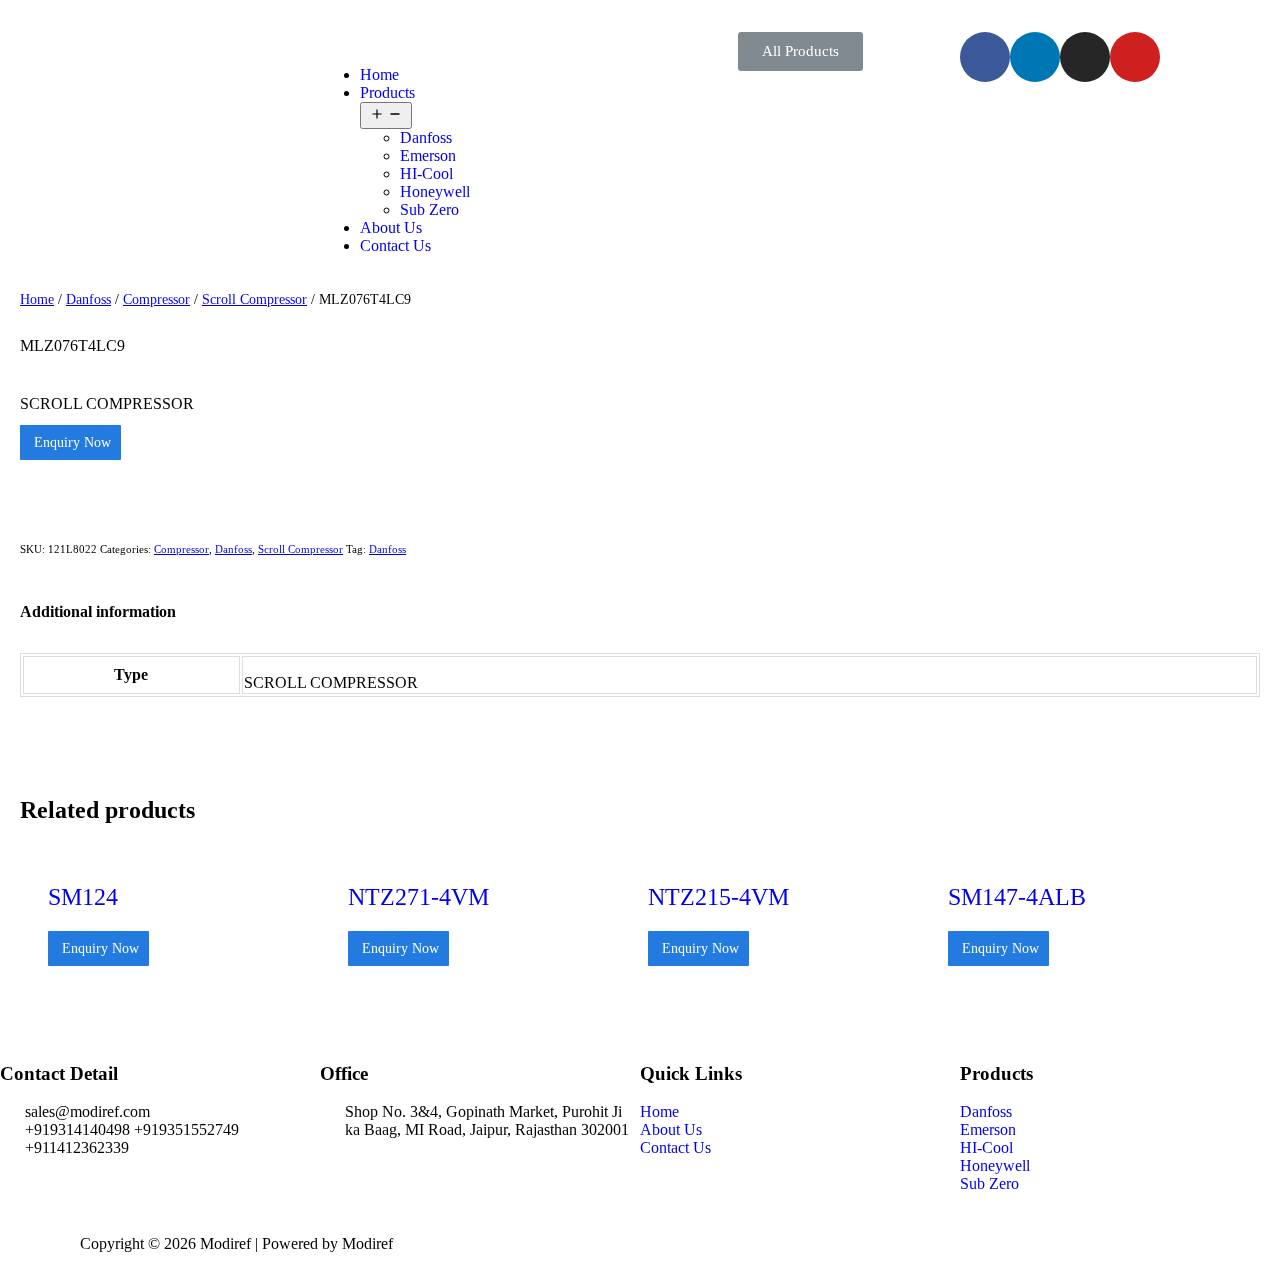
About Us (391, 227)
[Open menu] (386, 115)
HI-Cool (426, 173)
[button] (800, 51)
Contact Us (395, 245)
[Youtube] (1135, 57)
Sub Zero (429, 209)
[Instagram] (1085, 57)
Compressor (156, 299)
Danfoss (426, 137)
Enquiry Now (70, 442)
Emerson (428, 155)
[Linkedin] (1035, 57)
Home (379, 74)
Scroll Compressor (254, 299)
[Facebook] (985, 57)
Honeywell (435, 191)
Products (387, 92)
